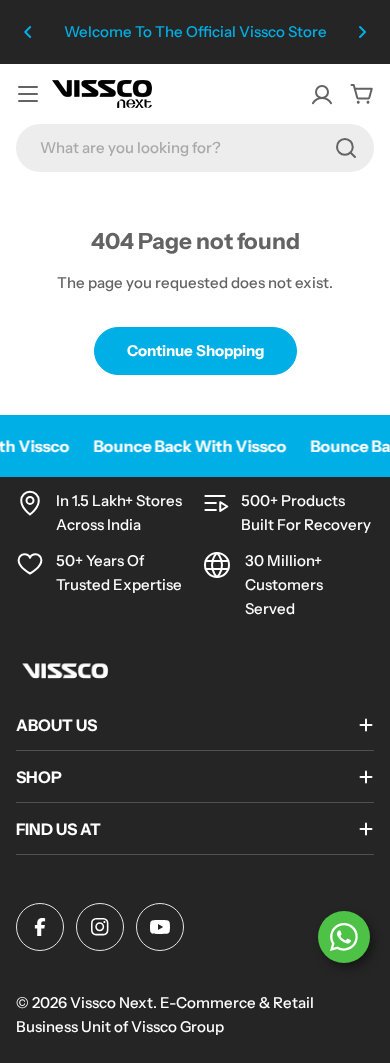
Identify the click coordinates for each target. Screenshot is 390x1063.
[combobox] (195, 148)
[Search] (346, 148)
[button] (28, 32)
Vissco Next (111, 1002)
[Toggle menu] (28, 94)
